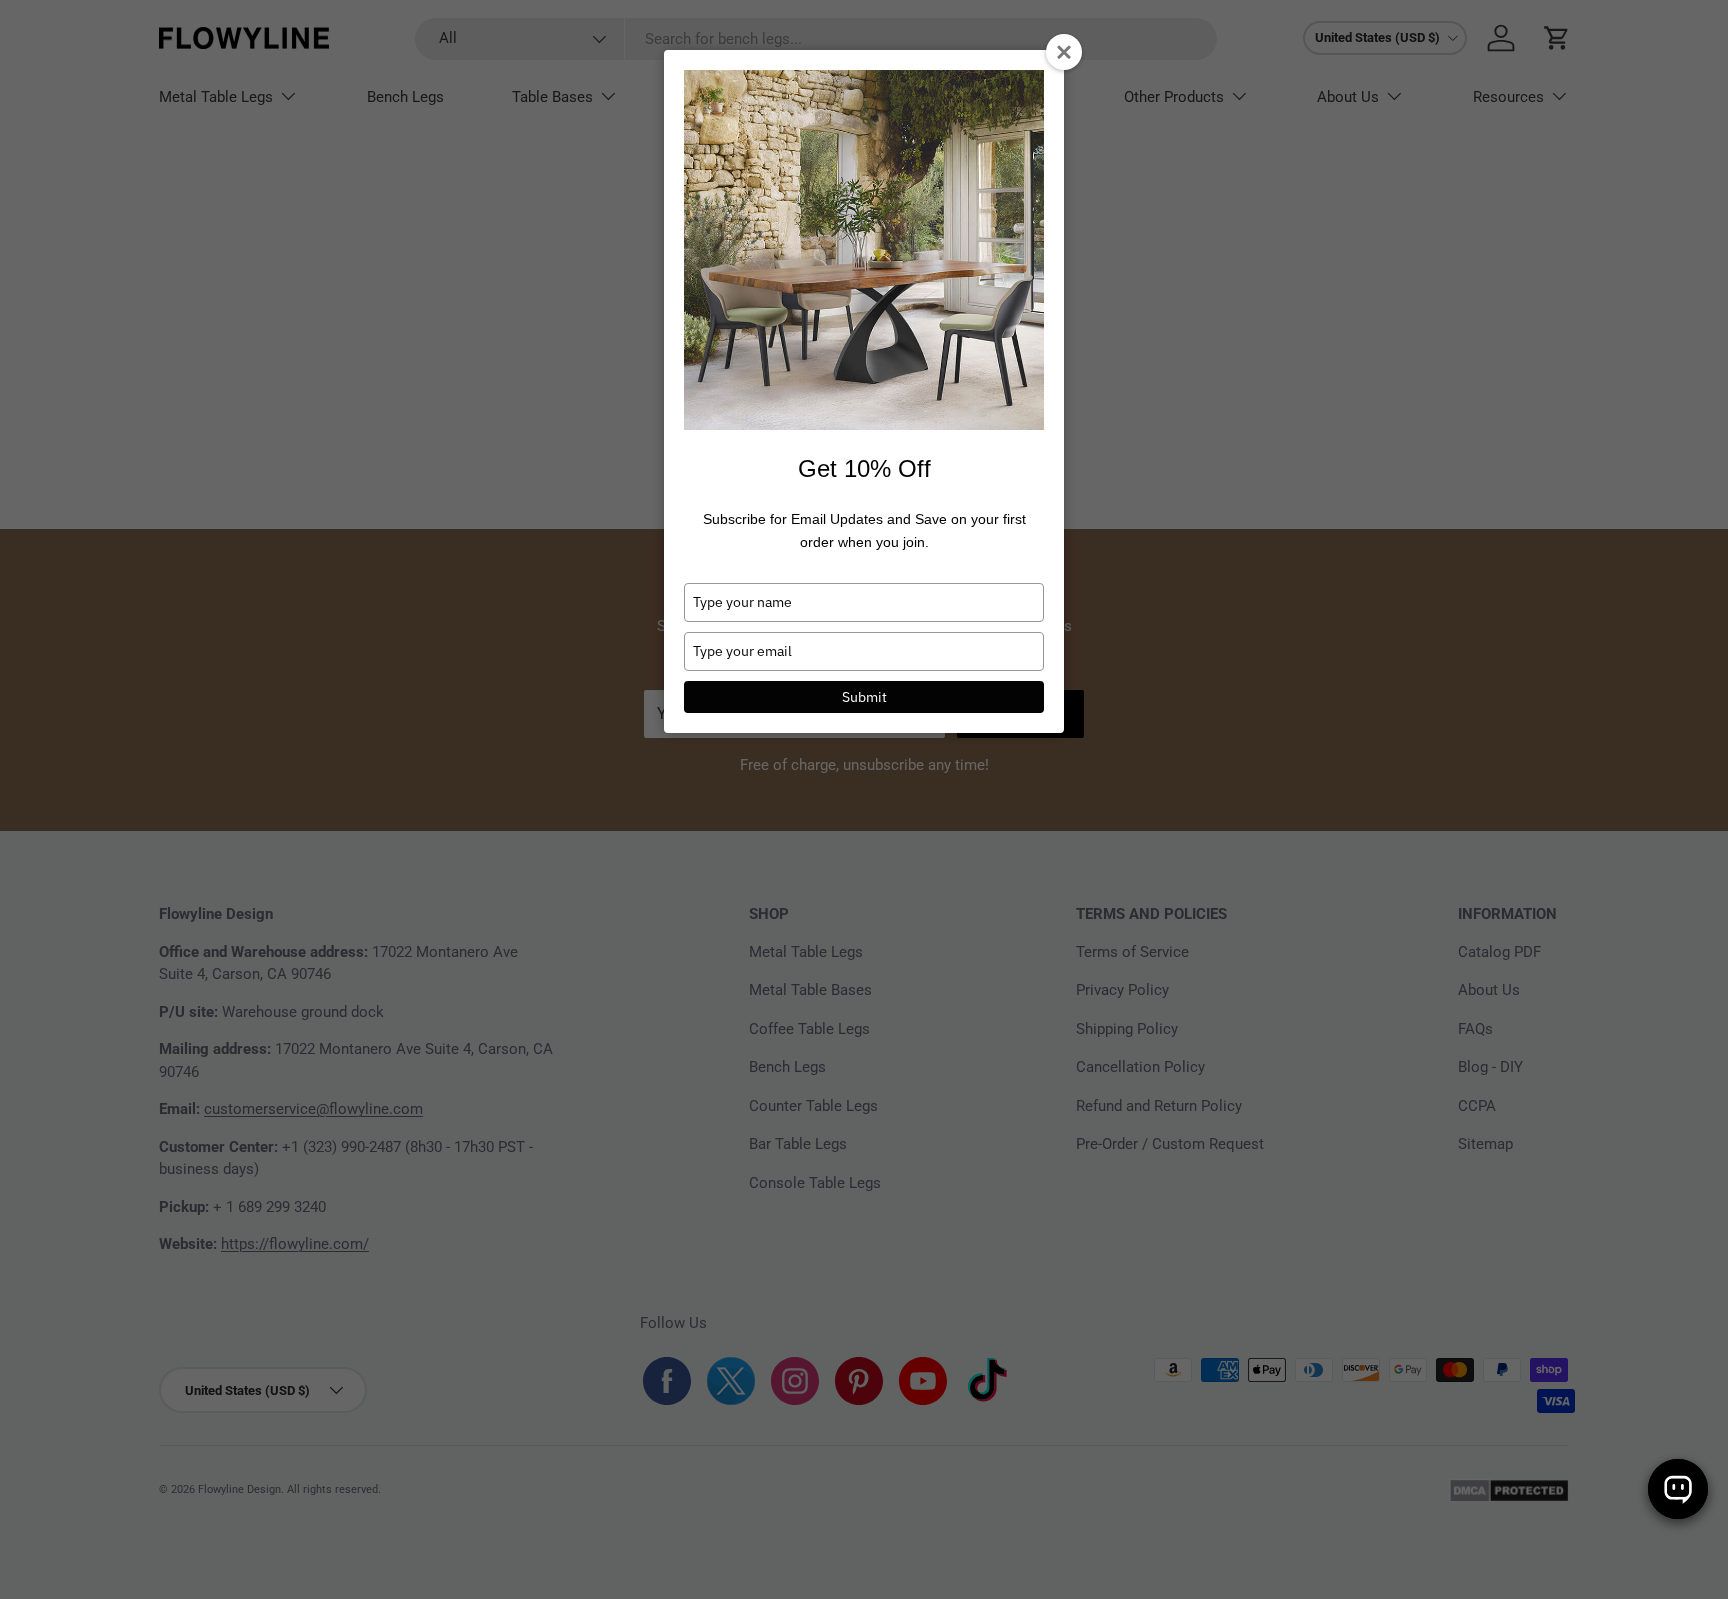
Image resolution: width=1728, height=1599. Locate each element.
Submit (864, 697)
